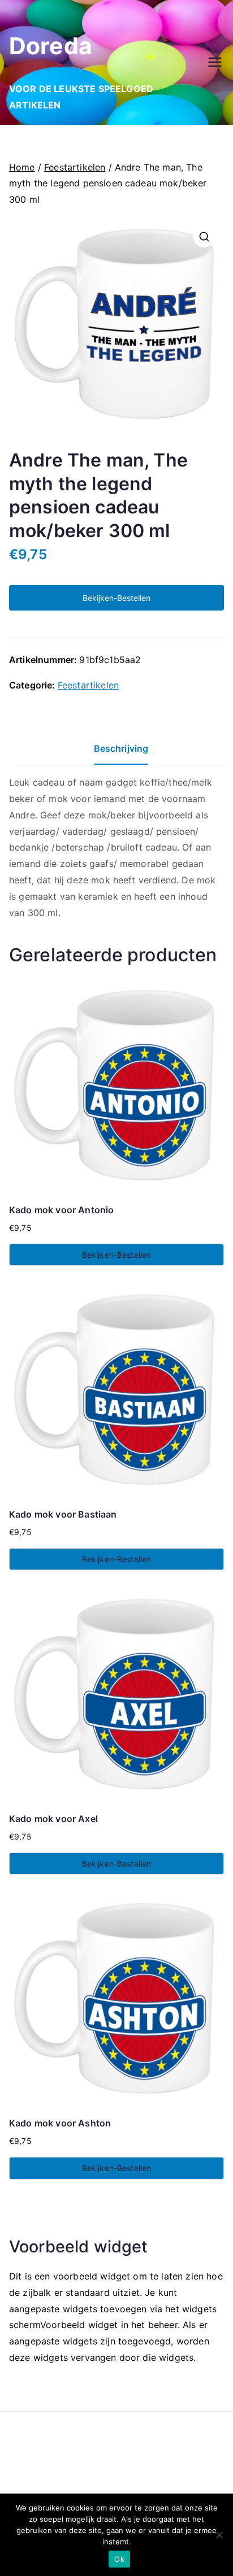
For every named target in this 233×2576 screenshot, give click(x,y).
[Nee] (219, 2535)
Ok (119, 2559)
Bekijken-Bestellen (116, 598)
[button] (204, 237)
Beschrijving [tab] (121, 748)
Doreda (51, 46)
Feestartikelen (75, 167)
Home (22, 167)
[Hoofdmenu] (215, 62)
